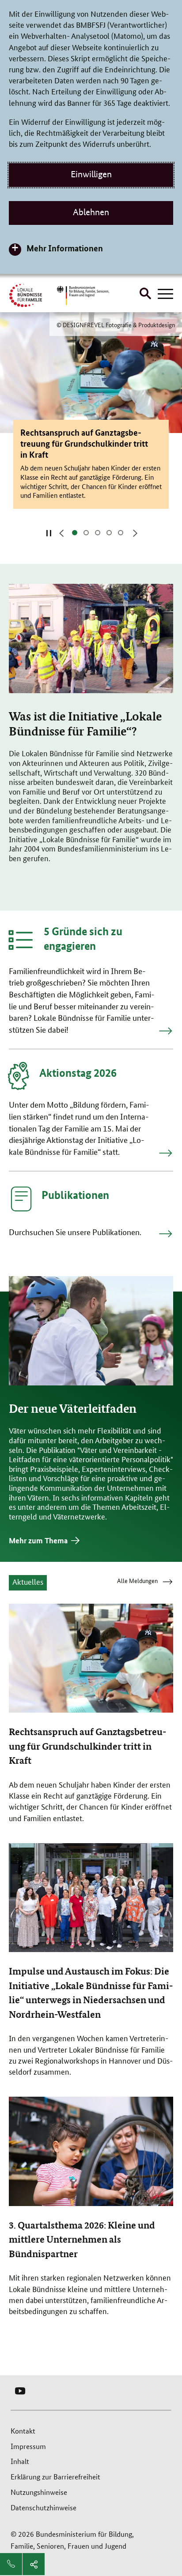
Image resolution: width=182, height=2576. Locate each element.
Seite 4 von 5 (112, 533)
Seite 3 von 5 (100, 533)
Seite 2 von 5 (89, 533)
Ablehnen (91, 212)
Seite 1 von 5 (77, 533)
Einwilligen (91, 174)
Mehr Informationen (65, 248)
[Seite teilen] (34, 2564)
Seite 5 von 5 (123, 533)
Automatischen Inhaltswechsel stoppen (49, 533)
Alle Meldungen (137, 1582)
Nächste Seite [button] (135, 533)
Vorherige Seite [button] (61, 533)
